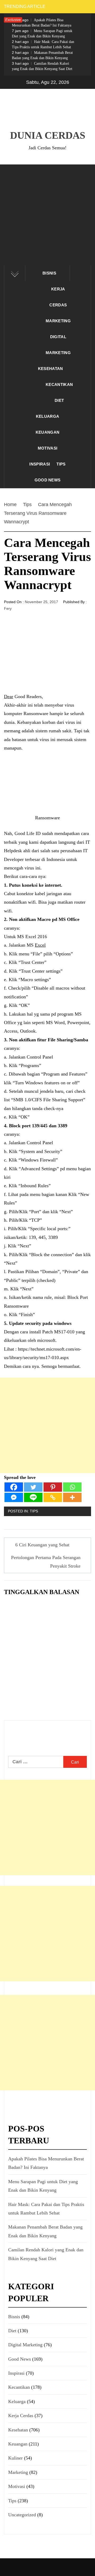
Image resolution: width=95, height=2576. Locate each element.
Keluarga (48, 416)
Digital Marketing (58, 345)
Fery (8, 608)
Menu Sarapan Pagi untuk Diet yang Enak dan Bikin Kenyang (42, 33)
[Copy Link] (53, 1497)
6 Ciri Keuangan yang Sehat (42, 1545)
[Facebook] (14, 1487)
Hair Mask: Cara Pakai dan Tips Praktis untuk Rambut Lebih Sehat (43, 44)
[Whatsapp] (72, 1487)
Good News (48, 480)
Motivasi (48, 448)
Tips (61, 464)
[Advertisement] (47, 215)
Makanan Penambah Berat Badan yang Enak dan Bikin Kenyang (42, 55)
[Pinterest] (53, 1487)
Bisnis (49, 273)
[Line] (33, 1497)
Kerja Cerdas (58, 297)
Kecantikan (59, 384)
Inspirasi (40, 464)
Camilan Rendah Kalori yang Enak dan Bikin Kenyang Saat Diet (42, 66)
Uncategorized (22, 2515)
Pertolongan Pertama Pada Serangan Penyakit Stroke (46, 1562)
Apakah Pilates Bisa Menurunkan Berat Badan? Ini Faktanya (42, 23)
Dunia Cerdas (48, 135)
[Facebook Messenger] (14, 1497)
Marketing (58, 321)
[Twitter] (33, 1487)
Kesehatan (51, 369)
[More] (72, 1497)
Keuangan (48, 432)
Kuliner (15, 2458)
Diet (59, 400)
